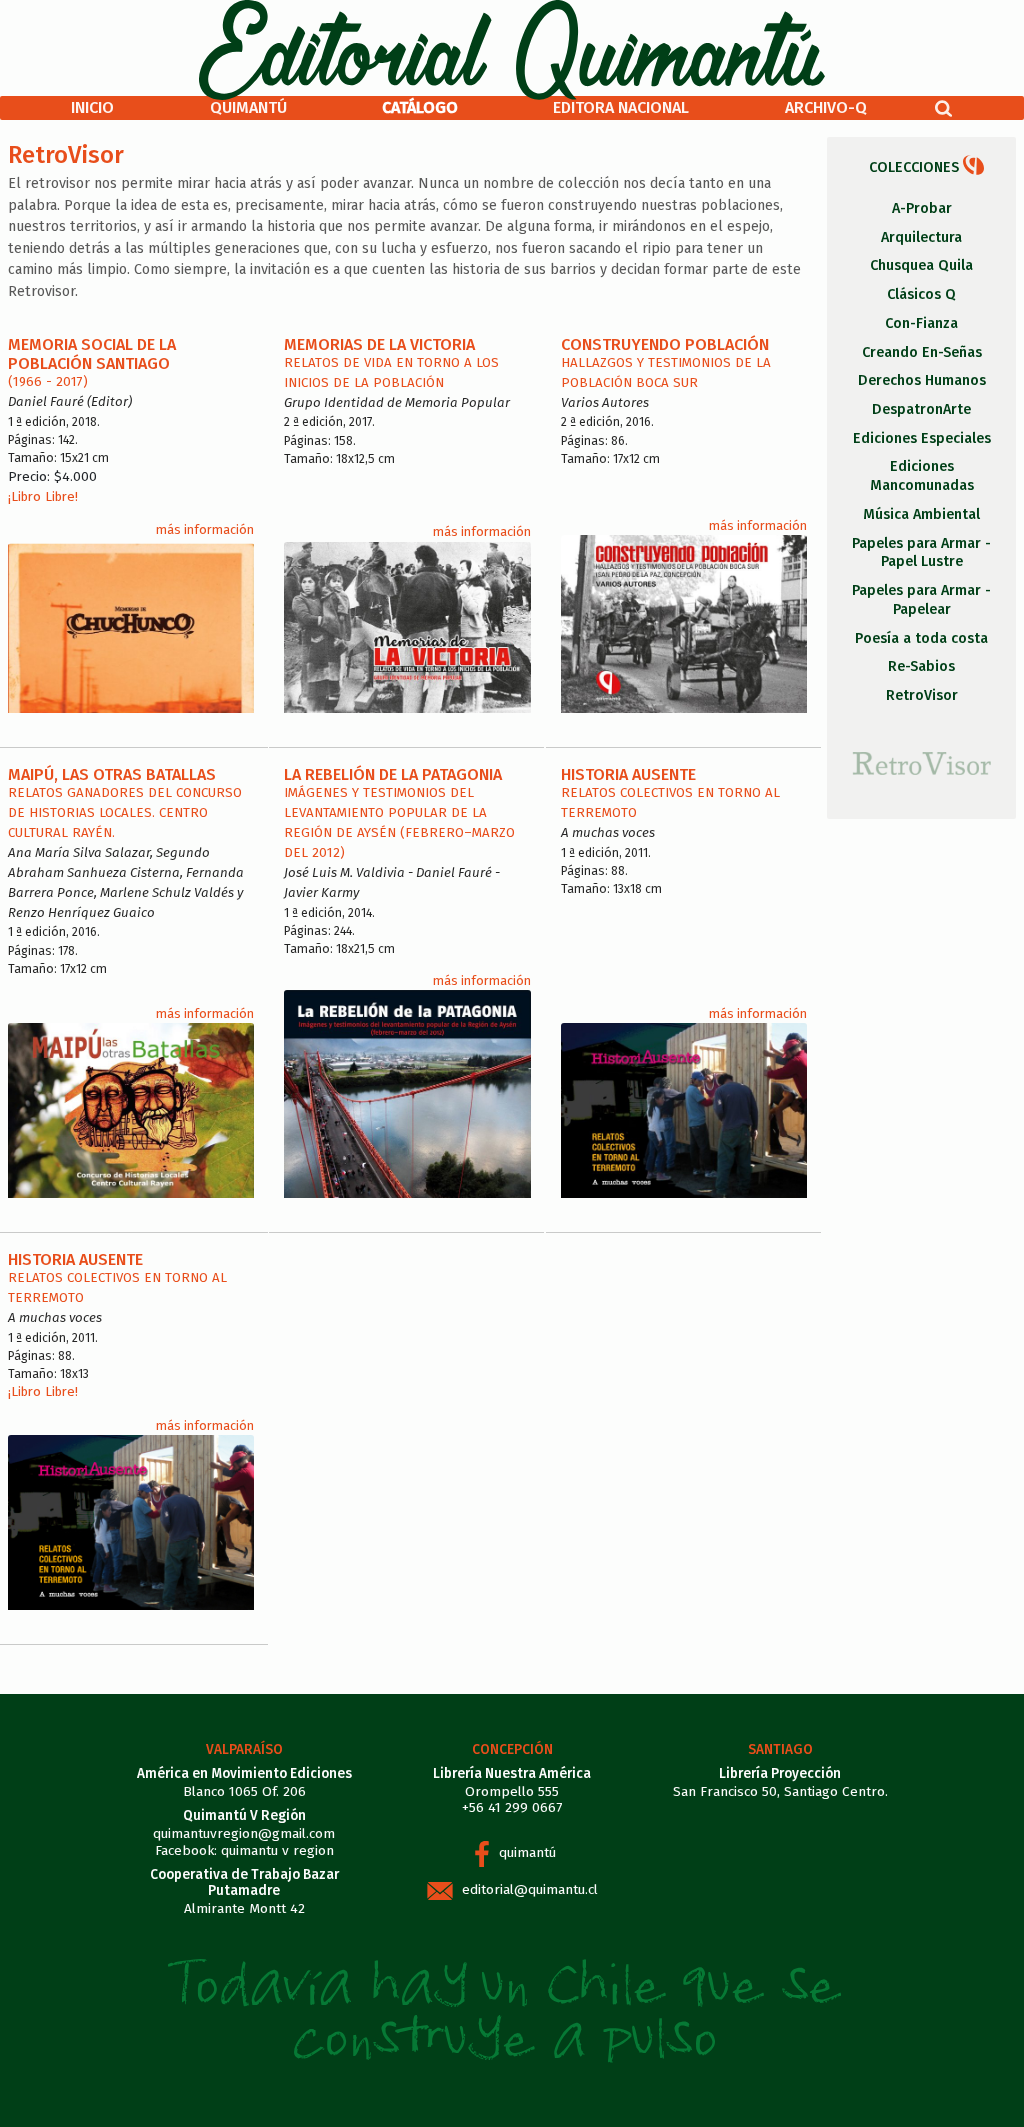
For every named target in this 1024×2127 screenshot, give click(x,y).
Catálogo (420, 107)
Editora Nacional (621, 107)
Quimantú (248, 107)
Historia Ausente (628, 774)
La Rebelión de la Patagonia (393, 774)
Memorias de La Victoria (379, 344)
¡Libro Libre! (43, 497)
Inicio (92, 107)
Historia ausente (75, 1259)
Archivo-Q (826, 107)
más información (205, 529)
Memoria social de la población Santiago (92, 354)
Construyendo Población (665, 344)
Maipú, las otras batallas (112, 774)
